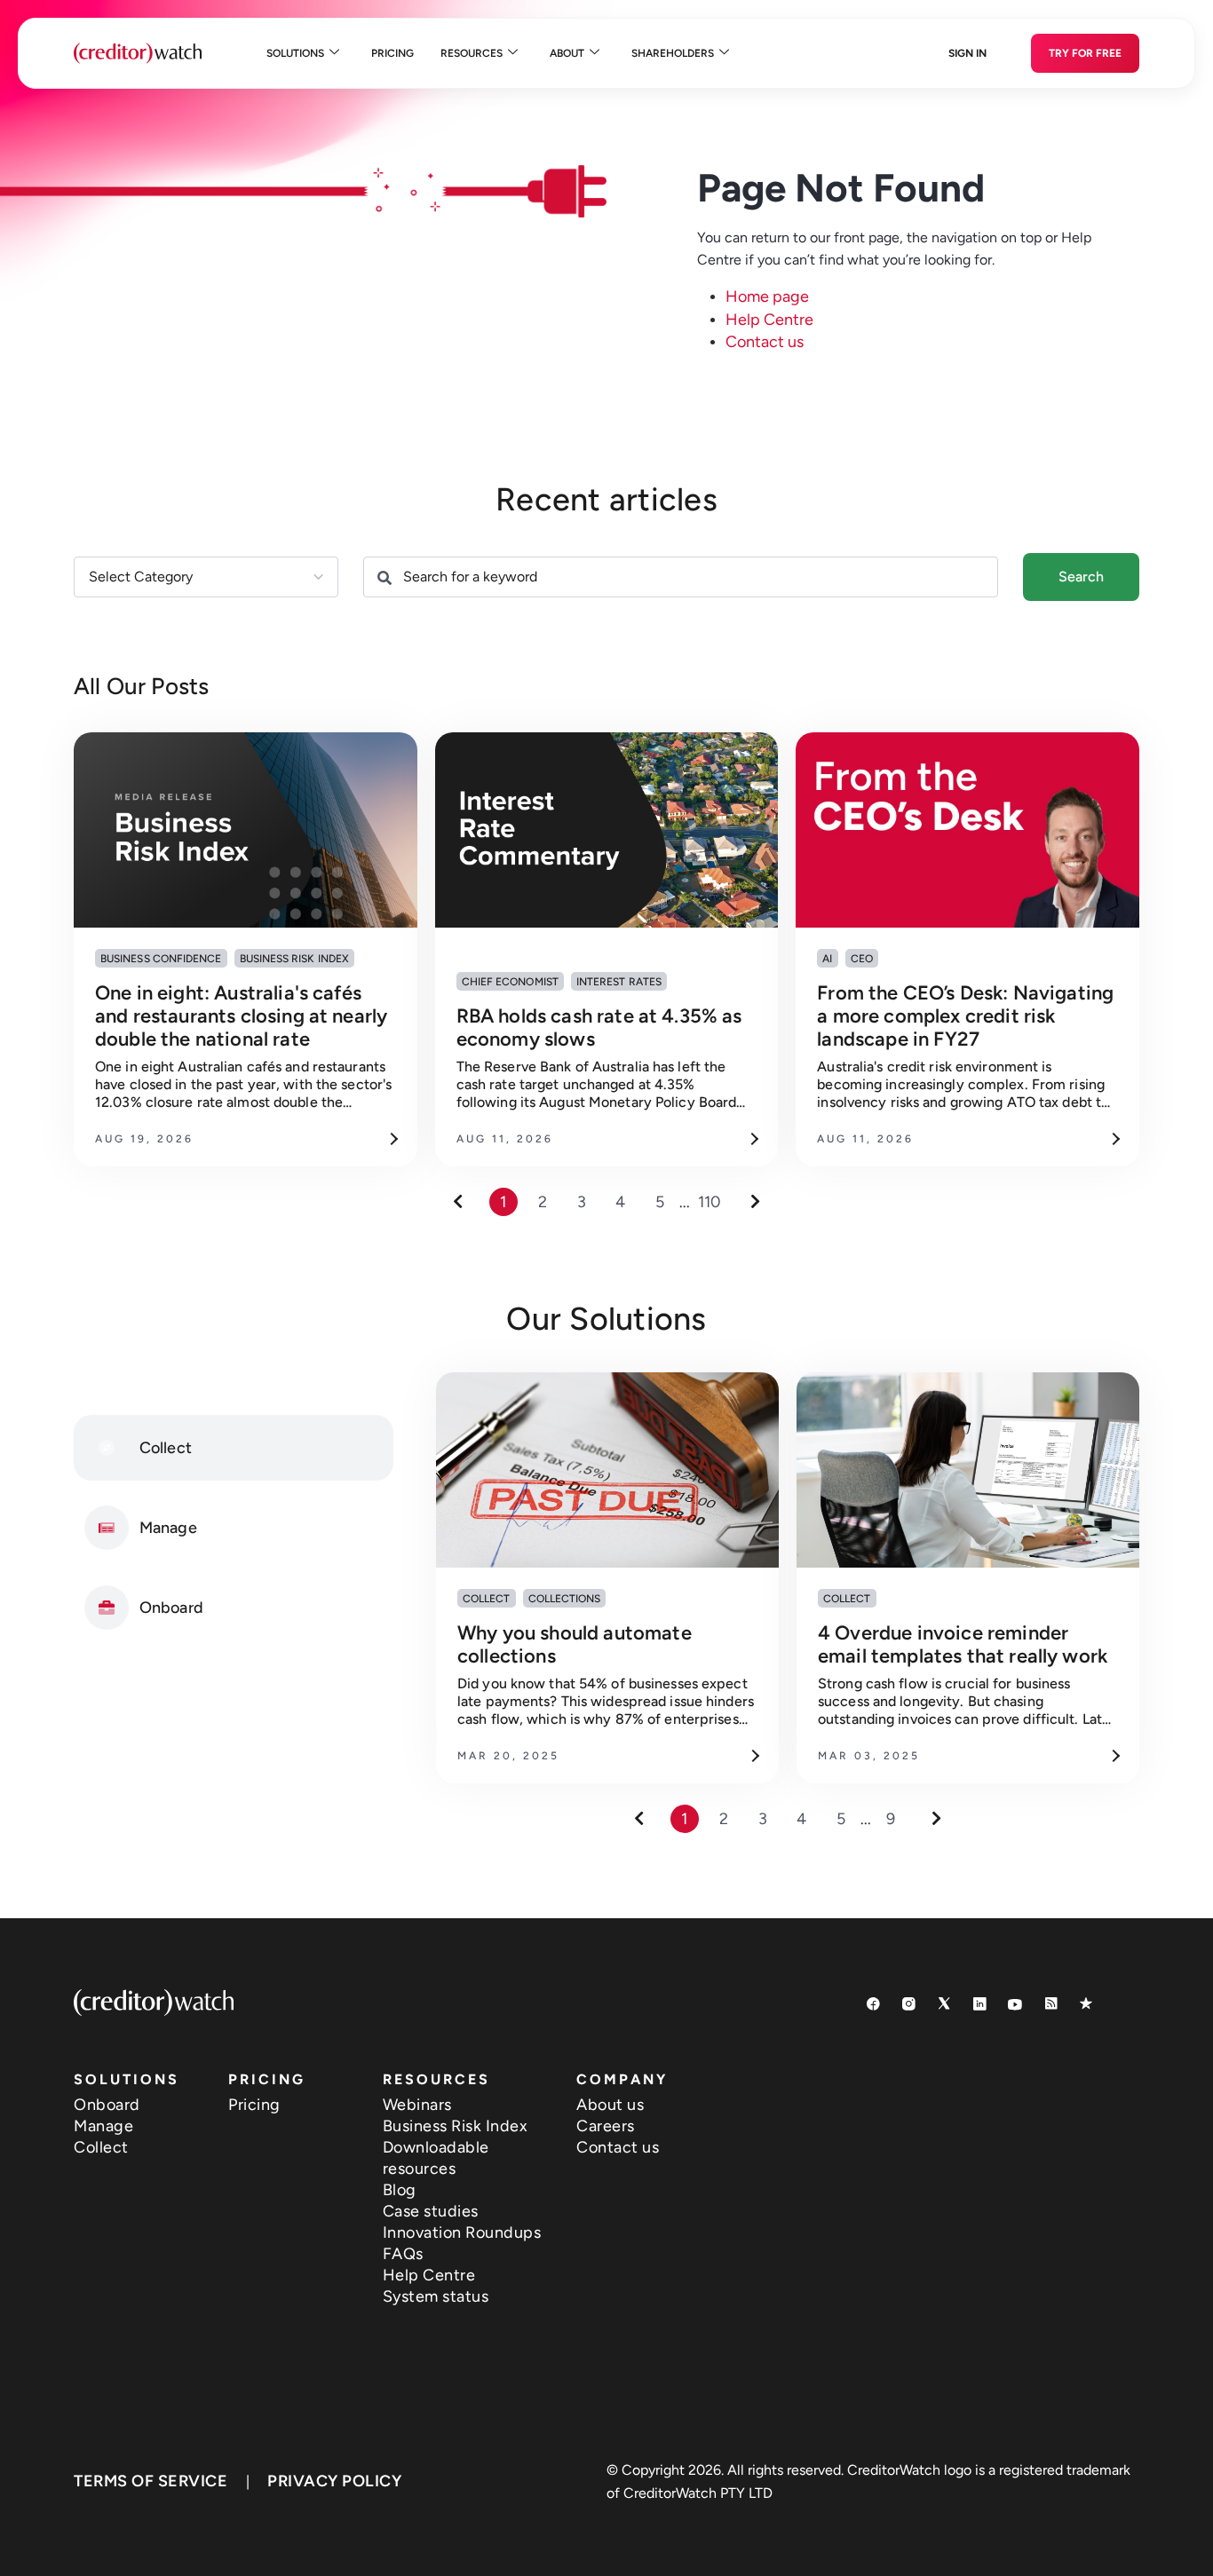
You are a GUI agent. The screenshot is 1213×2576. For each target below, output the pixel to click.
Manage (103, 2126)
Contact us (765, 342)
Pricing (392, 53)
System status (436, 2296)
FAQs (403, 2254)
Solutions (295, 53)
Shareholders (673, 53)
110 (710, 1202)
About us (610, 2105)
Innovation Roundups (462, 2232)
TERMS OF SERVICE (151, 2481)
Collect (101, 2147)
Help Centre (769, 320)
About (567, 53)
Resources (472, 53)
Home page (767, 296)
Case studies (431, 2211)
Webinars (417, 2105)
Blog (400, 2190)
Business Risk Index (456, 2126)
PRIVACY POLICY (334, 2481)
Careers (606, 2126)
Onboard (107, 2105)
